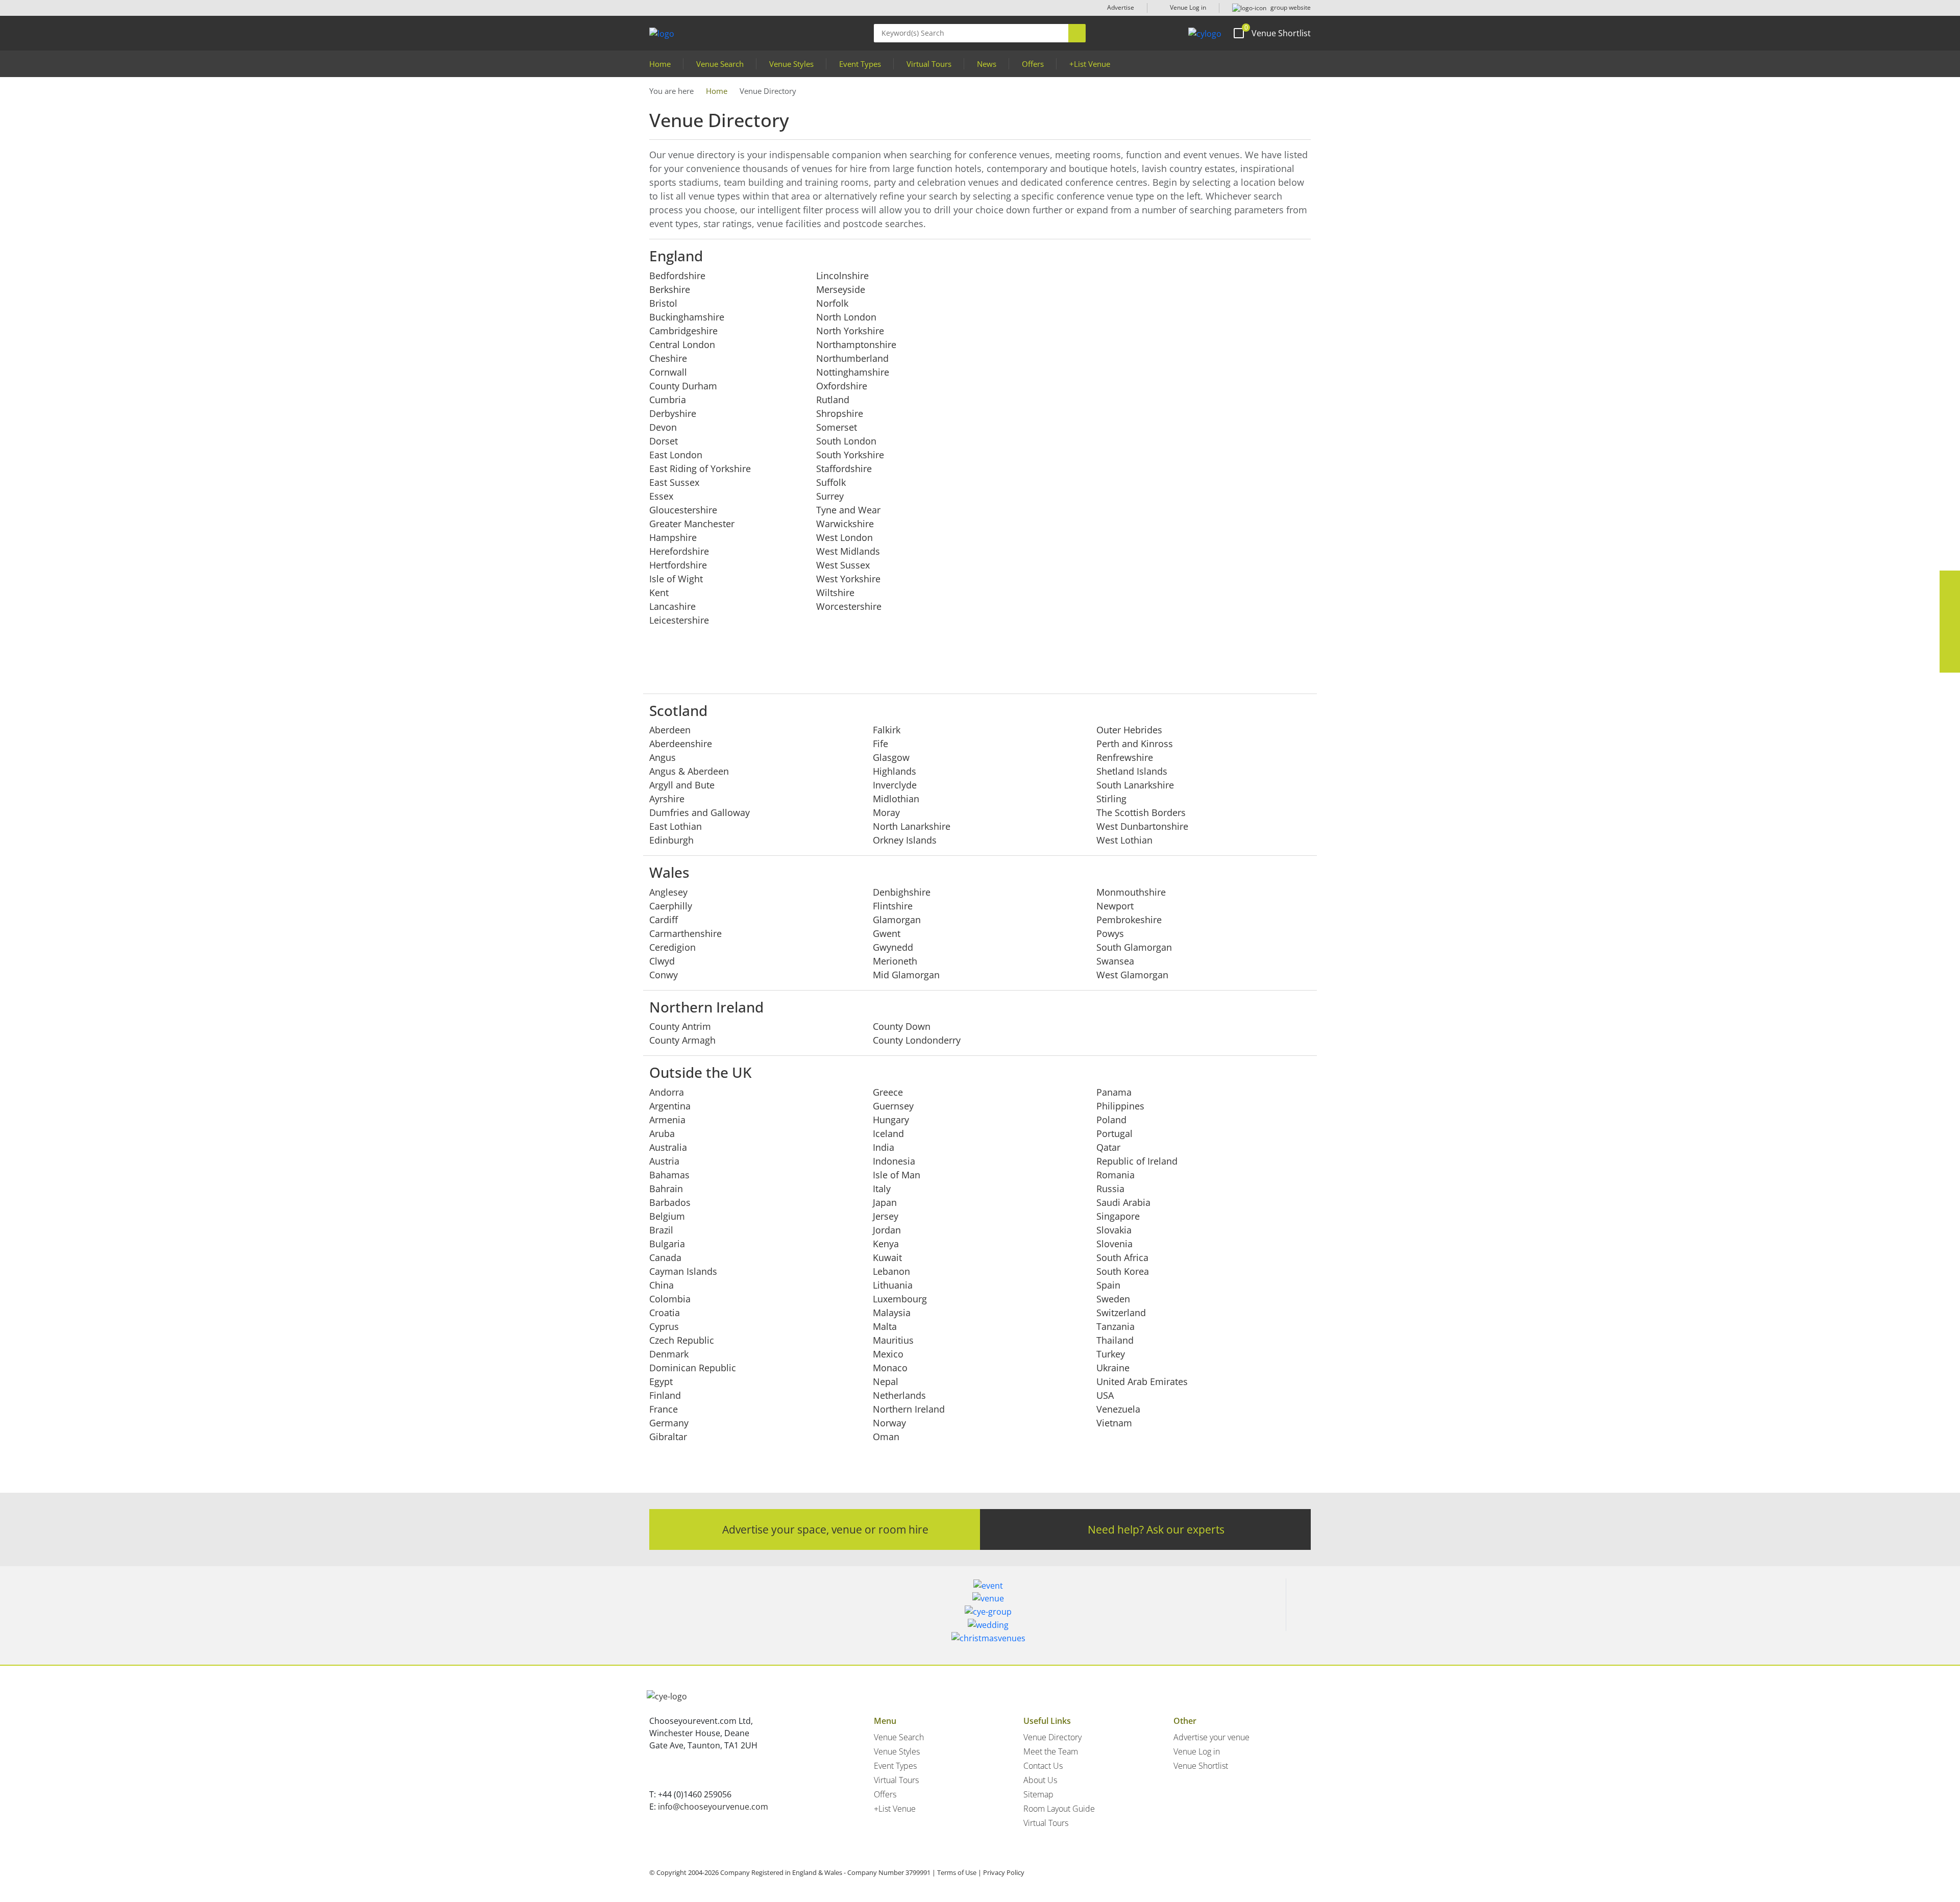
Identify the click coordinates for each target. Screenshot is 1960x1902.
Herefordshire (679, 551)
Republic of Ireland (1137, 1161)
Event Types (860, 64)
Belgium (667, 1216)
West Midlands (848, 551)
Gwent (887, 933)
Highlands (895, 771)
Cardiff (664, 920)
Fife (880, 744)
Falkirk (887, 730)
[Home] (1205, 33)
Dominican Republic (693, 1368)
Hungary (891, 1120)
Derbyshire (673, 413)
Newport (1115, 906)
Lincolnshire (842, 276)
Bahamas (669, 1175)
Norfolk (832, 303)
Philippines (1120, 1106)
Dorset (664, 441)
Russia (1110, 1189)
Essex (661, 496)
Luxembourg (900, 1299)
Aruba (662, 1133)
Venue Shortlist (1201, 1766)
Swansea (1115, 961)
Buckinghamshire (687, 317)
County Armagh (682, 1040)
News (987, 64)
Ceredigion (672, 947)
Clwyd (662, 961)
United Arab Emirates (1142, 1381)
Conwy (664, 975)
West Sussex (843, 565)
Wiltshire (835, 592)
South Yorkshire (850, 455)
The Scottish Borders (1141, 812)
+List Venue (1090, 64)
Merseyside (841, 289)
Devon (663, 427)
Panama (1114, 1092)
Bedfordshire (677, 276)
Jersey (886, 1216)
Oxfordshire (842, 386)
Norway (889, 1423)
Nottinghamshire (853, 372)
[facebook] (1950, 581)
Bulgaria (667, 1244)
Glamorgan (897, 920)
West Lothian (1124, 840)
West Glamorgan (1132, 975)
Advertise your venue (1211, 1737)
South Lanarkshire (1135, 785)
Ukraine (1113, 1368)
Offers (1033, 64)
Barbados (670, 1202)
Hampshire (673, 537)
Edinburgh (671, 840)
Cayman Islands (683, 1271)
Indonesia (894, 1161)
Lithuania (893, 1285)
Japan (885, 1202)
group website (1290, 7)
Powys (1110, 933)
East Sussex (674, 482)
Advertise (1121, 7)
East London (676, 455)
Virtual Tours (929, 64)
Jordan (887, 1230)
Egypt (661, 1381)
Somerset (837, 427)
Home (660, 64)
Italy (882, 1189)
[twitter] (1950, 601)
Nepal (886, 1381)
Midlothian (896, 799)
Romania (1116, 1175)
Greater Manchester (692, 524)
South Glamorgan (1134, 947)
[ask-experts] (1950, 662)
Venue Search (720, 64)
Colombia (670, 1299)
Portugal (1114, 1133)
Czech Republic (682, 1340)
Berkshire (670, 289)
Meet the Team (1051, 1751)
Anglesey (668, 892)
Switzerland (1121, 1313)
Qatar (1108, 1147)
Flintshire (893, 906)
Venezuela (1118, 1409)
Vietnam (1114, 1423)
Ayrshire (667, 799)
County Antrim (680, 1026)
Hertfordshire (678, 565)
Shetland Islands (1132, 771)
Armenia (667, 1120)
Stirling (1111, 799)
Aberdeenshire (681, 744)
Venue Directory (1052, 1737)
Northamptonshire (856, 344)
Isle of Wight (676, 579)
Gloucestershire (683, 510)
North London (846, 317)
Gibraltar (668, 1437)
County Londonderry (917, 1040)
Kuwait (887, 1257)
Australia (668, 1147)
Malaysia (892, 1313)
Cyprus (664, 1326)
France (664, 1409)
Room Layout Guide (1059, 1809)
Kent (659, 592)
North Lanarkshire (912, 826)
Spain (1108, 1285)
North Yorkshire (850, 331)
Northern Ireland (909, 1409)
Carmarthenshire (685, 933)
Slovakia (1114, 1230)
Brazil (661, 1230)
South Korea (1123, 1271)
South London (846, 441)
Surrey (830, 496)
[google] (1950, 642)
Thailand (1115, 1340)
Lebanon (891, 1271)
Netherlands (899, 1395)
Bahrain (666, 1189)
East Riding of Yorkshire (700, 468)
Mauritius (893, 1340)
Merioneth (895, 961)
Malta (885, 1326)
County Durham (683, 386)
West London (844, 537)
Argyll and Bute (682, 785)
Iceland (888, 1133)
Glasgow (891, 757)
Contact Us (1043, 1766)
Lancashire (672, 606)
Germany (669, 1423)
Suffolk (831, 482)
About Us (1040, 1780)
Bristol (663, 303)
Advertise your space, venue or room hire (825, 1529)
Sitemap (1038, 1794)
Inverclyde (895, 785)
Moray (886, 812)
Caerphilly (671, 906)
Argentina (670, 1106)
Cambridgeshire (683, 331)
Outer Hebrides (1129, 730)
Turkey (1111, 1354)
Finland (665, 1395)
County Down (902, 1026)
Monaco (890, 1368)
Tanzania (1116, 1326)
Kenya (886, 1244)
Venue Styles (791, 64)
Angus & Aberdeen (689, 771)
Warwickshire (845, 524)
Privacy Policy (1004, 1872)
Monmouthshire (1131, 892)
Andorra (667, 1092)
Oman (886, 1437)
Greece (888, 1092)
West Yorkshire (848, 579)
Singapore (1118, 1216)
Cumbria (668, 400)
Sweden (1113, 1299)
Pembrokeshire (1129, 920)
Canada (665, 1257)
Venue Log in (1187, 7)
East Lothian (676, 826)
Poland (1111, 1120)
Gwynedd (893, 947)
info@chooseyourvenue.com (713, 1807)
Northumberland (852, 358)
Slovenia (1114, 1244)
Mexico (888, 1354)
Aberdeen (670, 730)
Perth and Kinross (1135, 744)
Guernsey (893, 1106)
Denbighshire (902, 892)
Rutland (833, 400)
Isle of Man (897, 1175)
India (884, 1147)
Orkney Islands (905, 840)
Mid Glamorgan (906, 975)
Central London (682, 344)
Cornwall (668, 372)
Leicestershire (679, 620)
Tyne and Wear (848, 510)
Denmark (669, 1354)
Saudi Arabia (1123, 1202)
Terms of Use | (959, 1872)
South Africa (1122, 1257)
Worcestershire (849, 606)
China (661, 1285)
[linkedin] (1950, 622)
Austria (664, 1161)
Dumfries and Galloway (700, 812)
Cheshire (668, 358)
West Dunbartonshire (1142, 826)
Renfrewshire (1125, 757)
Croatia (665, 1313)
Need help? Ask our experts (1156, 1529)
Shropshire (840, 413)
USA (1105, 1395)
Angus (663, 757)
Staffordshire (844, 468)
